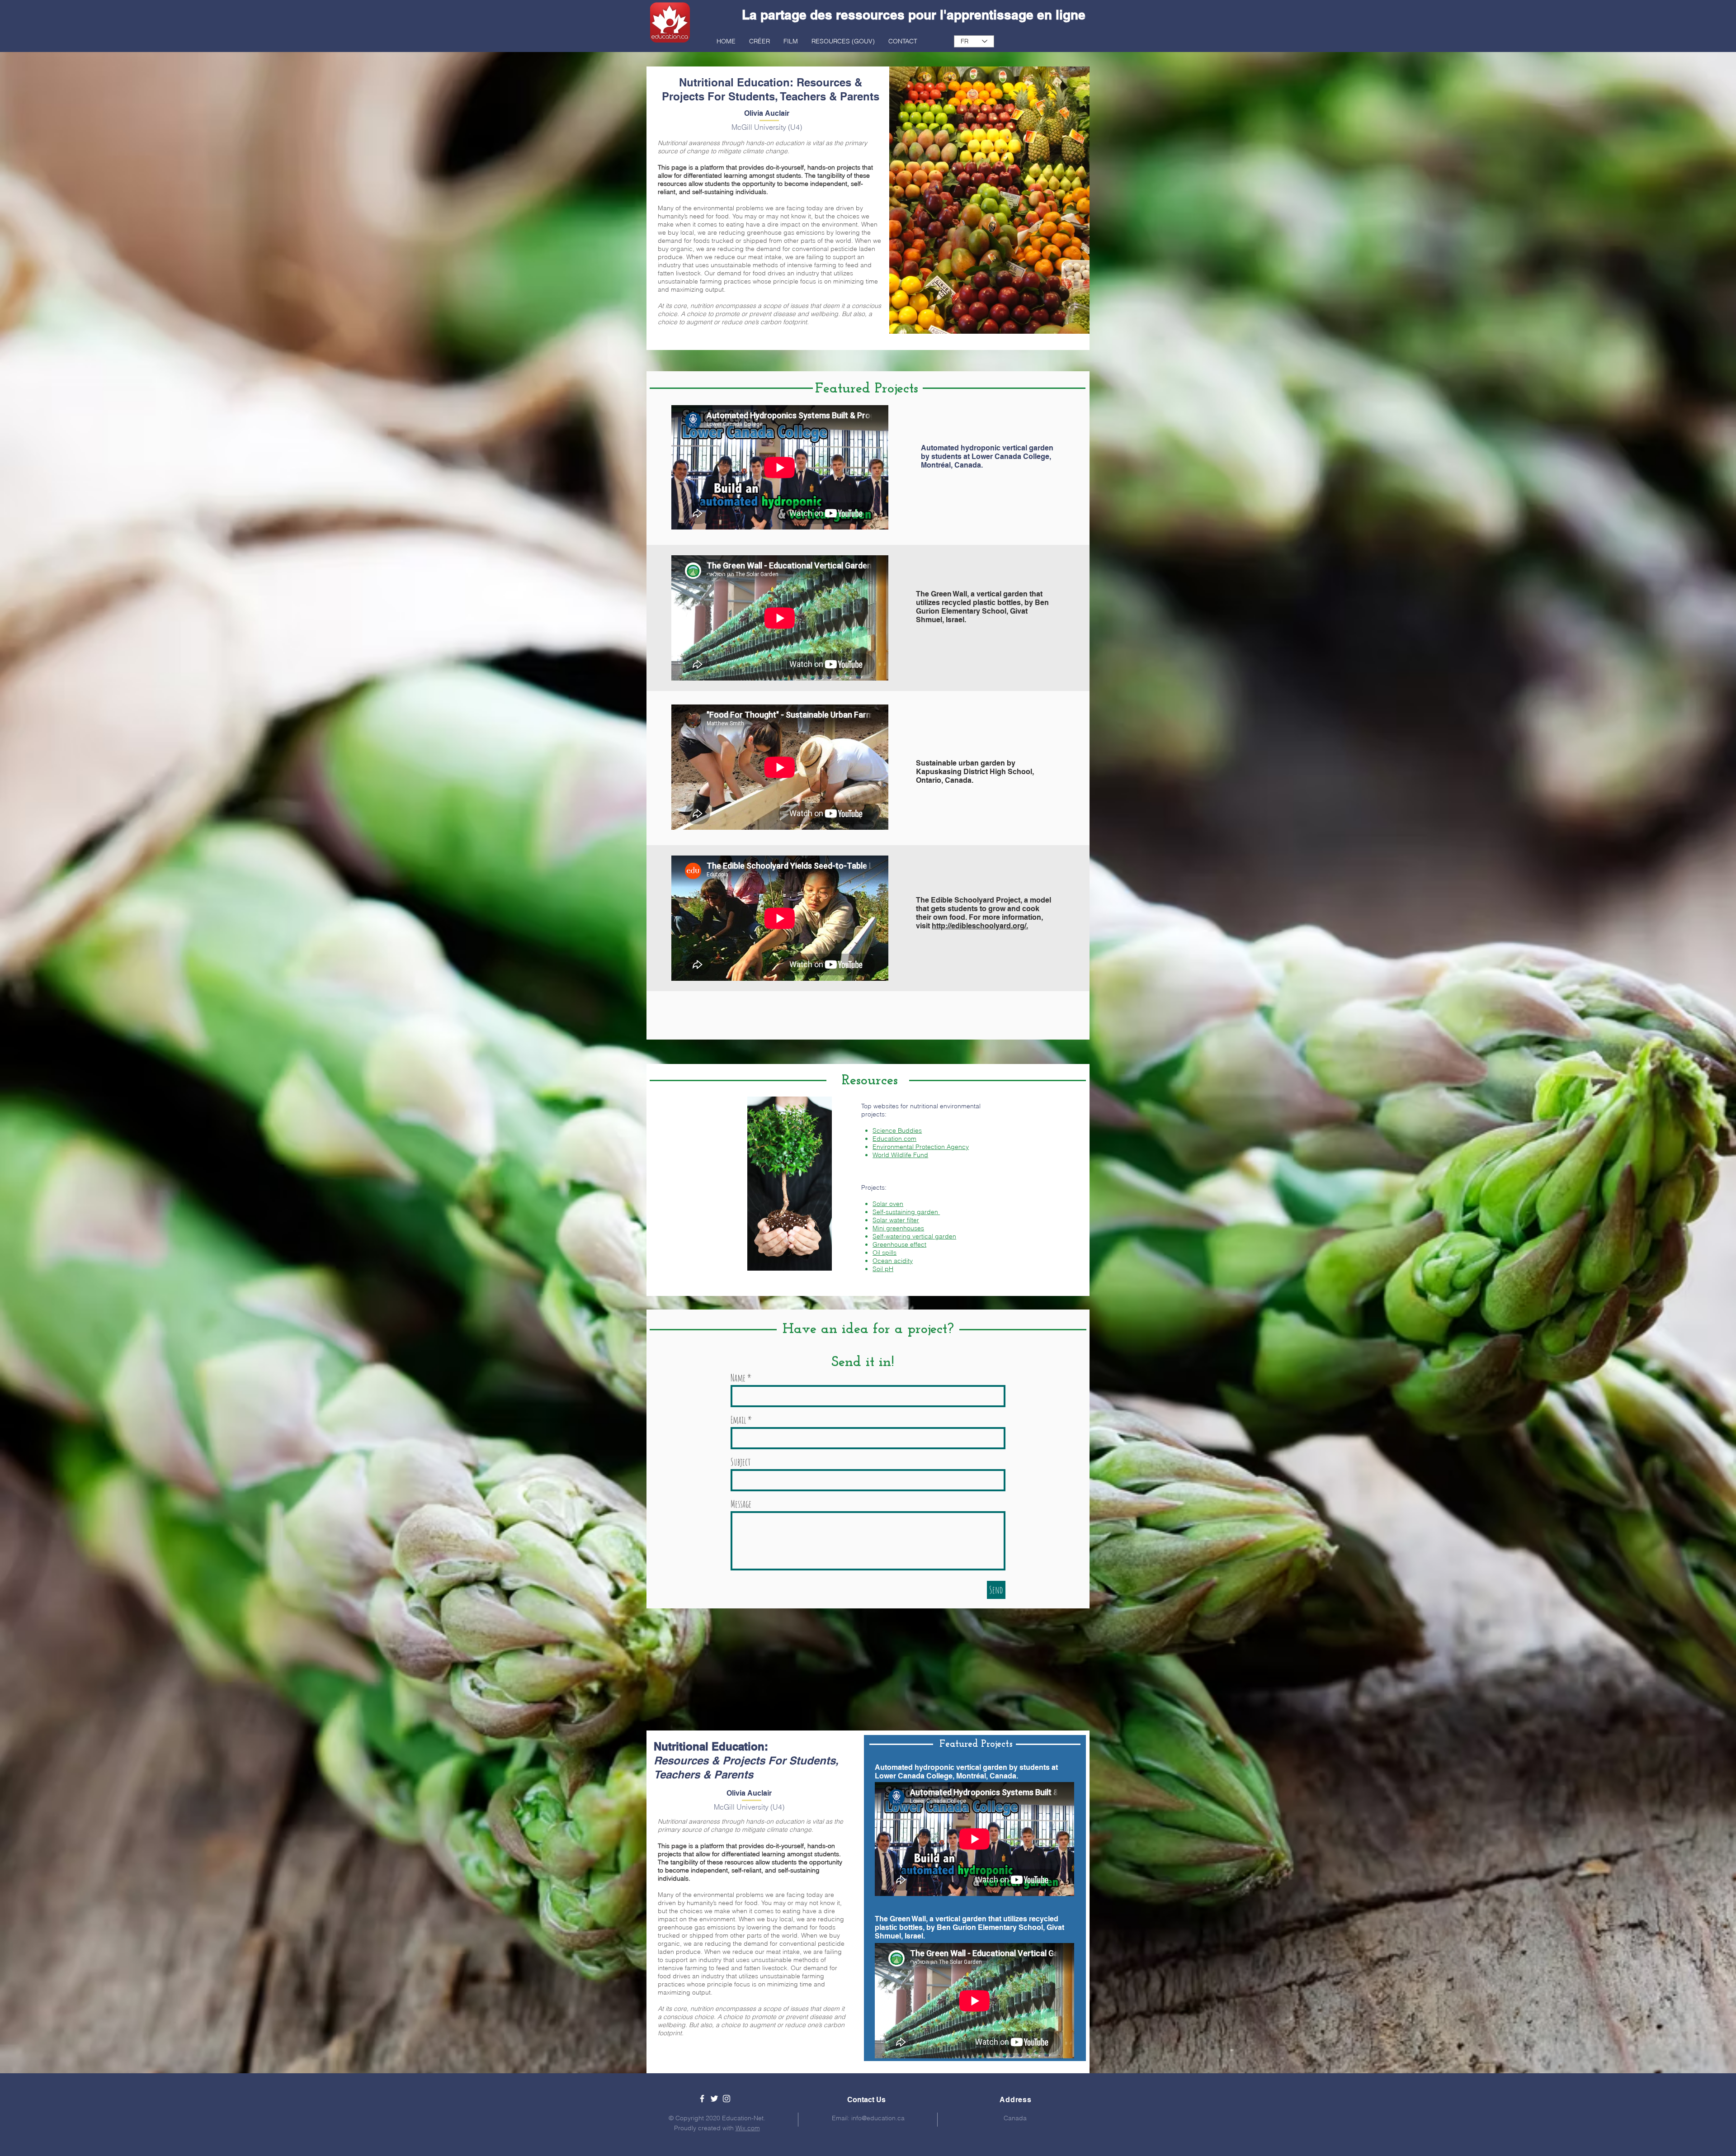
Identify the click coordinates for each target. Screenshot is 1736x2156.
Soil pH (883, 1269)
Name (738, 1378)
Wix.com (748, 2128)
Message (741, 1504)
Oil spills (885, 1253)
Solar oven (888, 1204)
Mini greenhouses (898, 1228)
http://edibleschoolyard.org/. (980, 926)
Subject (741, 1462)
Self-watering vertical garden (914, 1236)
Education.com (894, 1139)
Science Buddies (897, 1130)
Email (738, 1420)
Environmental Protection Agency (921, 1147)
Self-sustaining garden (906, 1212)
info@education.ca (878, 2118)
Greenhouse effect (899, 1244)
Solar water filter (896, 1220)
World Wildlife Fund (900, 1155)
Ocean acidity (893, 1261)
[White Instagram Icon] (726, 2099)
